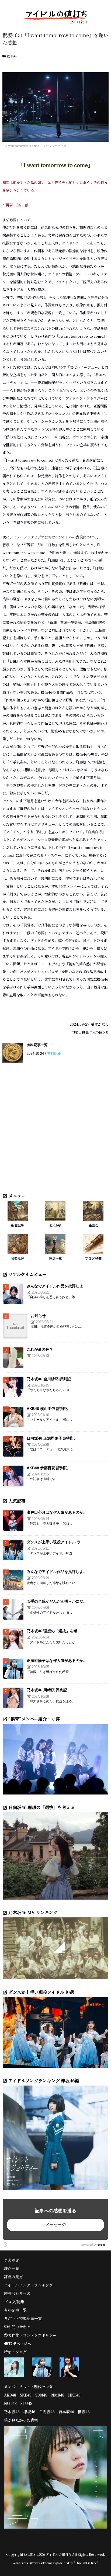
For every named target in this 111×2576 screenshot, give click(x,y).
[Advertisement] (55, 1131)
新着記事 (18, 1225)
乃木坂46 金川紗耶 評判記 (49, 1379)
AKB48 (10, 2395)
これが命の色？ (40, 1349)
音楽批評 (18, 1258)
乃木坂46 (12, 2412)
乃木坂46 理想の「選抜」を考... (54, 1631)
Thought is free (86, 2563)
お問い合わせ (19, 2327)
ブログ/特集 (93, 1258)
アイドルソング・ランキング (28, 2285)
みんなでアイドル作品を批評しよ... (57, 1286)
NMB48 (58, 2395)
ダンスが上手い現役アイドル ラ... (55, 1542)
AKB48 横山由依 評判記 (47, 1409)
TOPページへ (20, 2343)
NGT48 (10, 2403)
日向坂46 (47, 2412)
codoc (102, 2245)
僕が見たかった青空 (21, 2420)
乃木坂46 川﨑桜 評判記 (47, 1690)
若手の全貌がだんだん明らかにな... (57, 1601)
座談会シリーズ (17, 2293)
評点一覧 (55, 1258)
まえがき (55, 1225)
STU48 (26, 2403)
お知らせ (38, 1316)
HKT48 (74, 2395)
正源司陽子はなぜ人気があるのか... (57, 1661)
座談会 (93, 1225)
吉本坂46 (66, 2412)
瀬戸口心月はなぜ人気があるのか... (57, 1512)
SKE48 (26, 2395)
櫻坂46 (12, 56)
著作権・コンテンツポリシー (32, 2335)
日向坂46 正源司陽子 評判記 (51, 1438)
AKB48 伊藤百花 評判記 (47, 1468)
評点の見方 (13, 2277)
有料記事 (54, 1054)
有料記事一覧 (37, 1045)
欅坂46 (29, 2412)
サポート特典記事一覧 (23, 2318)
